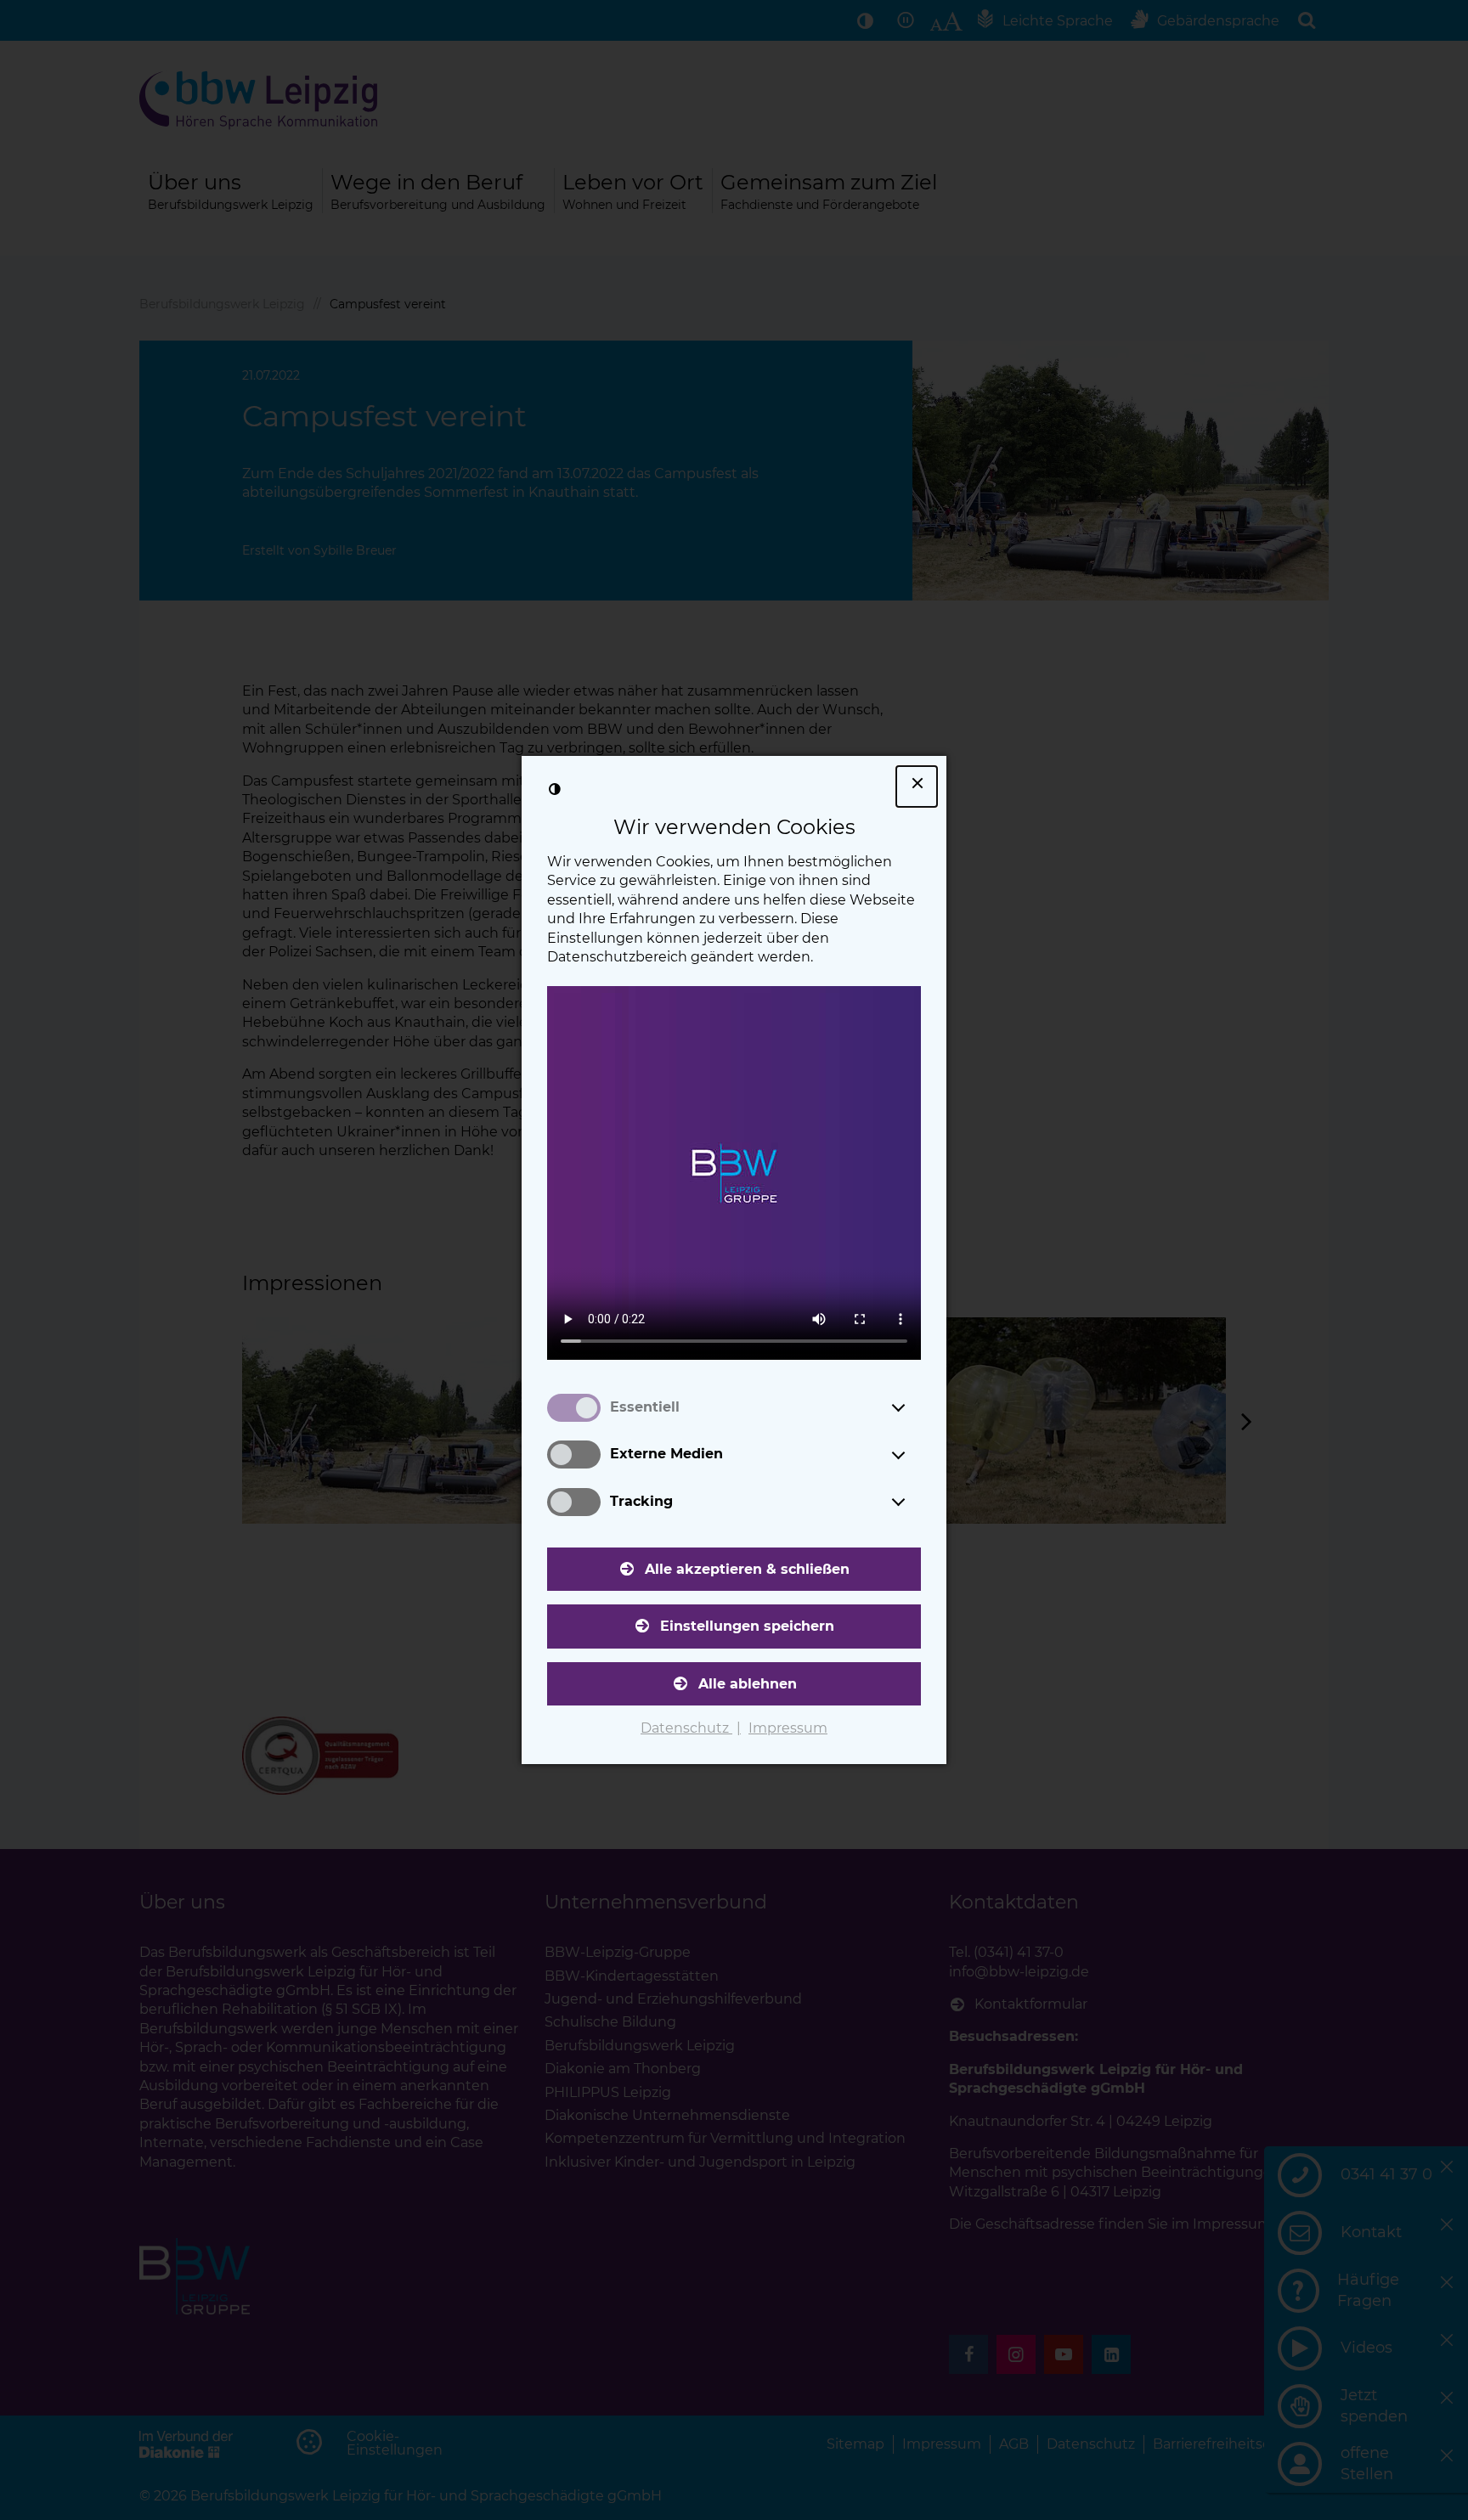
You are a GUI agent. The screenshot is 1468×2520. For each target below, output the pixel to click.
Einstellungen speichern (747, 1626)
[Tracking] (914, 1502)
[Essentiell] (914, 1407)
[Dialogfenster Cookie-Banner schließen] (917, 786)
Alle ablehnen (748, 1684)
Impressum (788, 1728)
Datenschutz (686, 1728)
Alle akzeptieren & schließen (747, 1569)
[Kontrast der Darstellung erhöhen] (555, 789)
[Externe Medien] (914, 1455)
